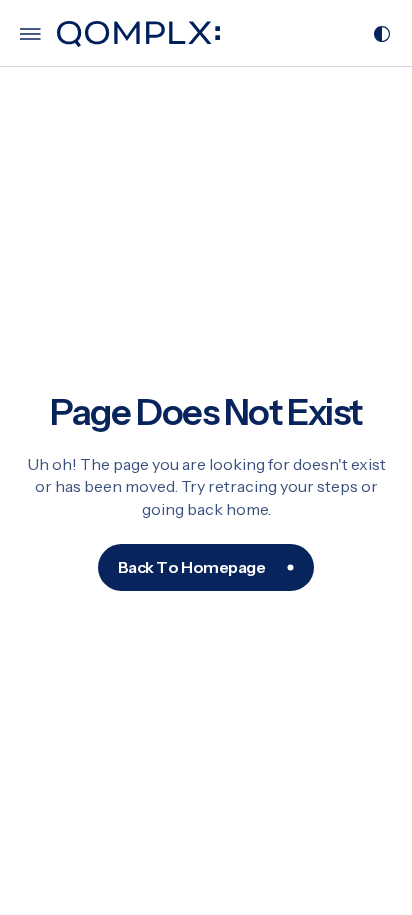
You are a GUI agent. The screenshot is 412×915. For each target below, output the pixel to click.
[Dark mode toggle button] (382, 34)
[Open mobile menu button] (30, 34)
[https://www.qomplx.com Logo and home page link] (138, 34)
